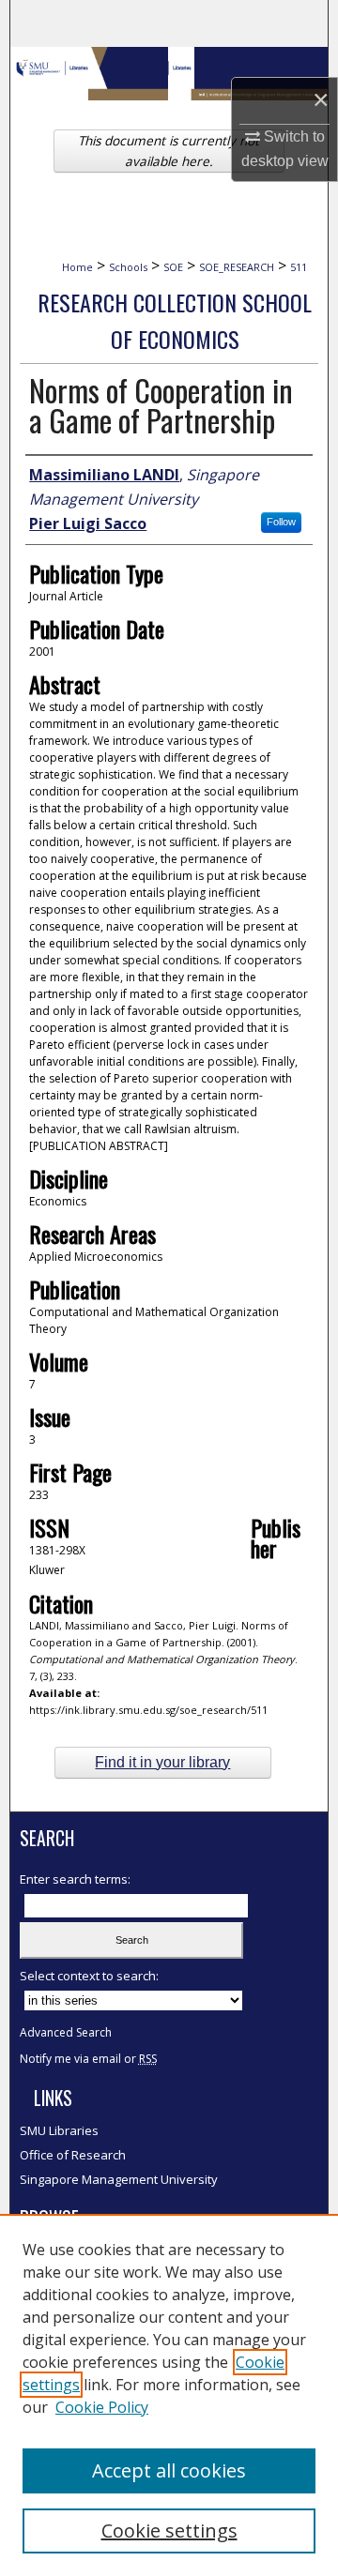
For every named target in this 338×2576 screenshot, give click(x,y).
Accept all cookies (169, 2470)
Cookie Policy (102, 2407)
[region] (169, 2395)
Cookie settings (169, 2531)
